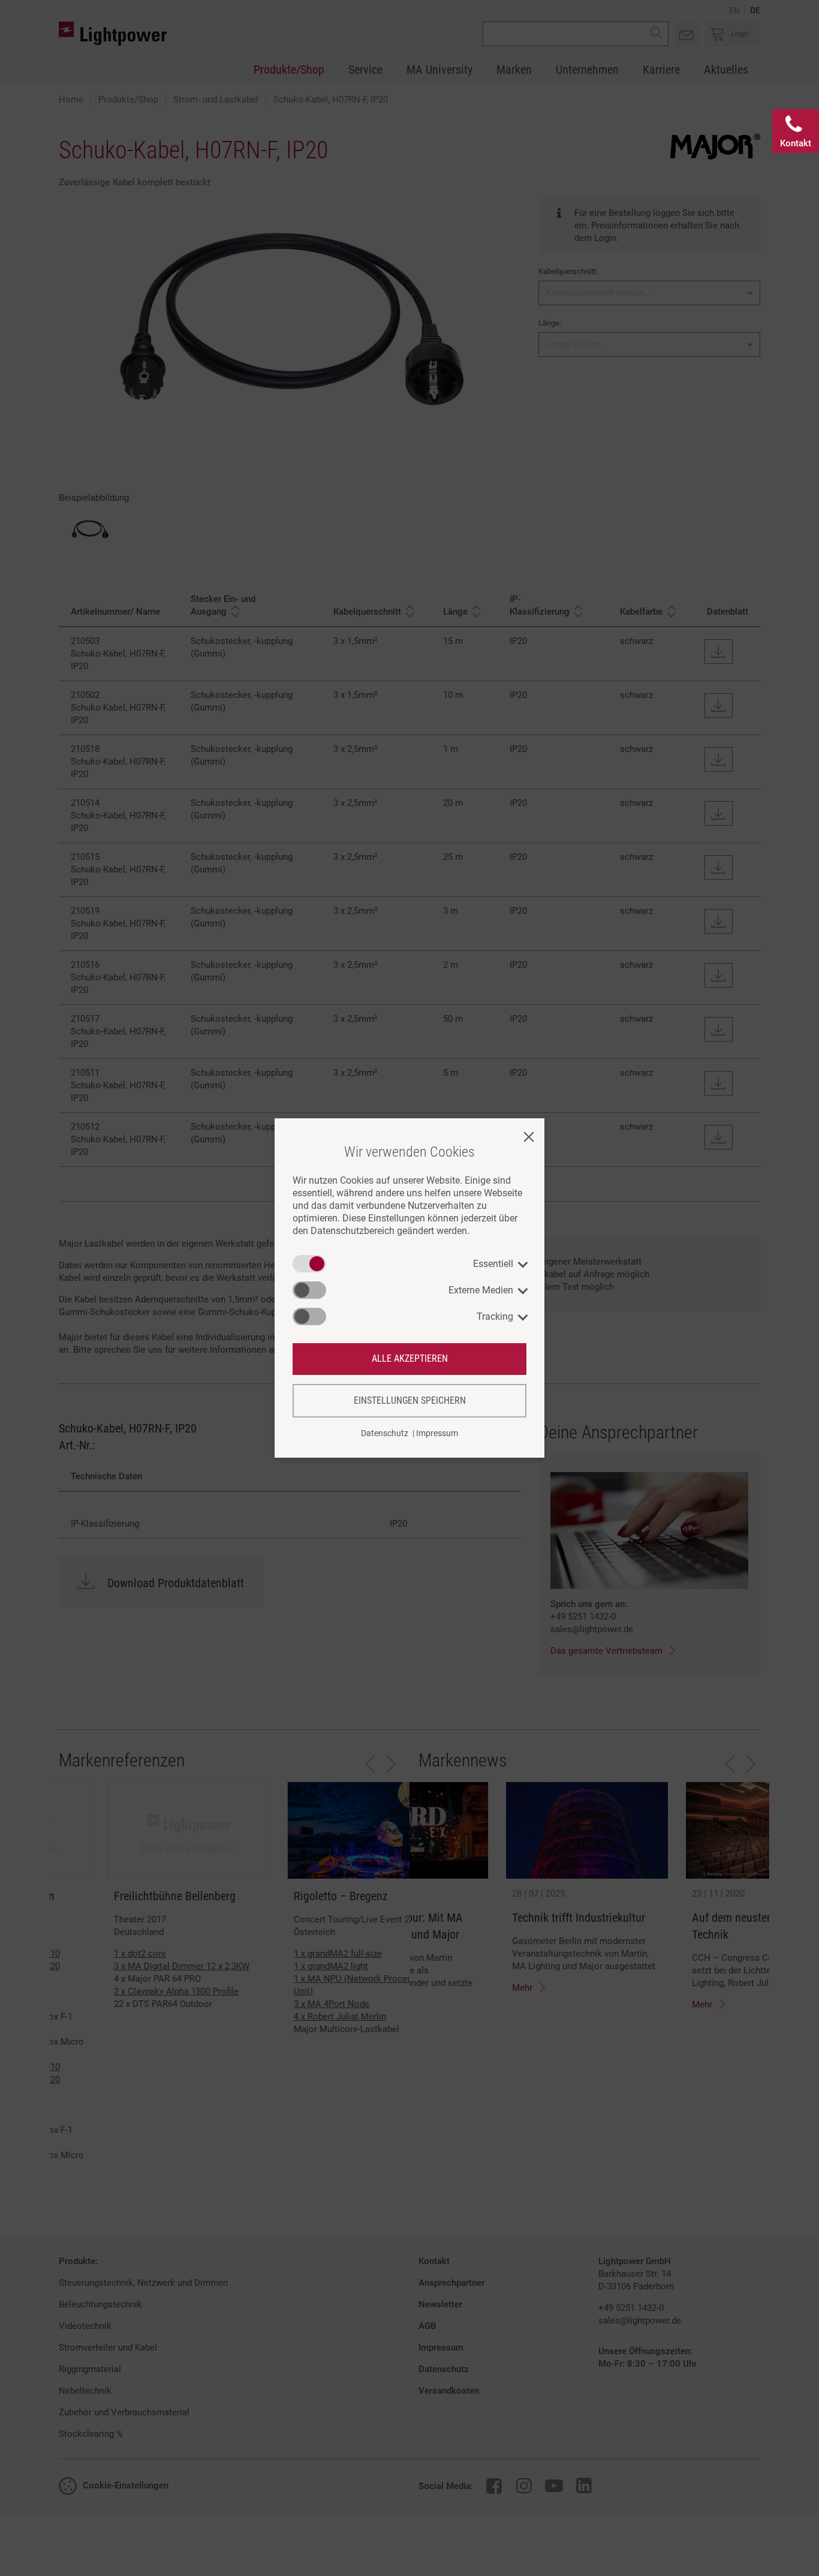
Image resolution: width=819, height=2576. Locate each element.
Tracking (495, 1316)
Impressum (437, 1433)
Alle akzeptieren (410, 1358)
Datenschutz (385, 1433)
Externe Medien (481, 1290)
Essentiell (493, 1264)
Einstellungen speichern (410, 1400)
